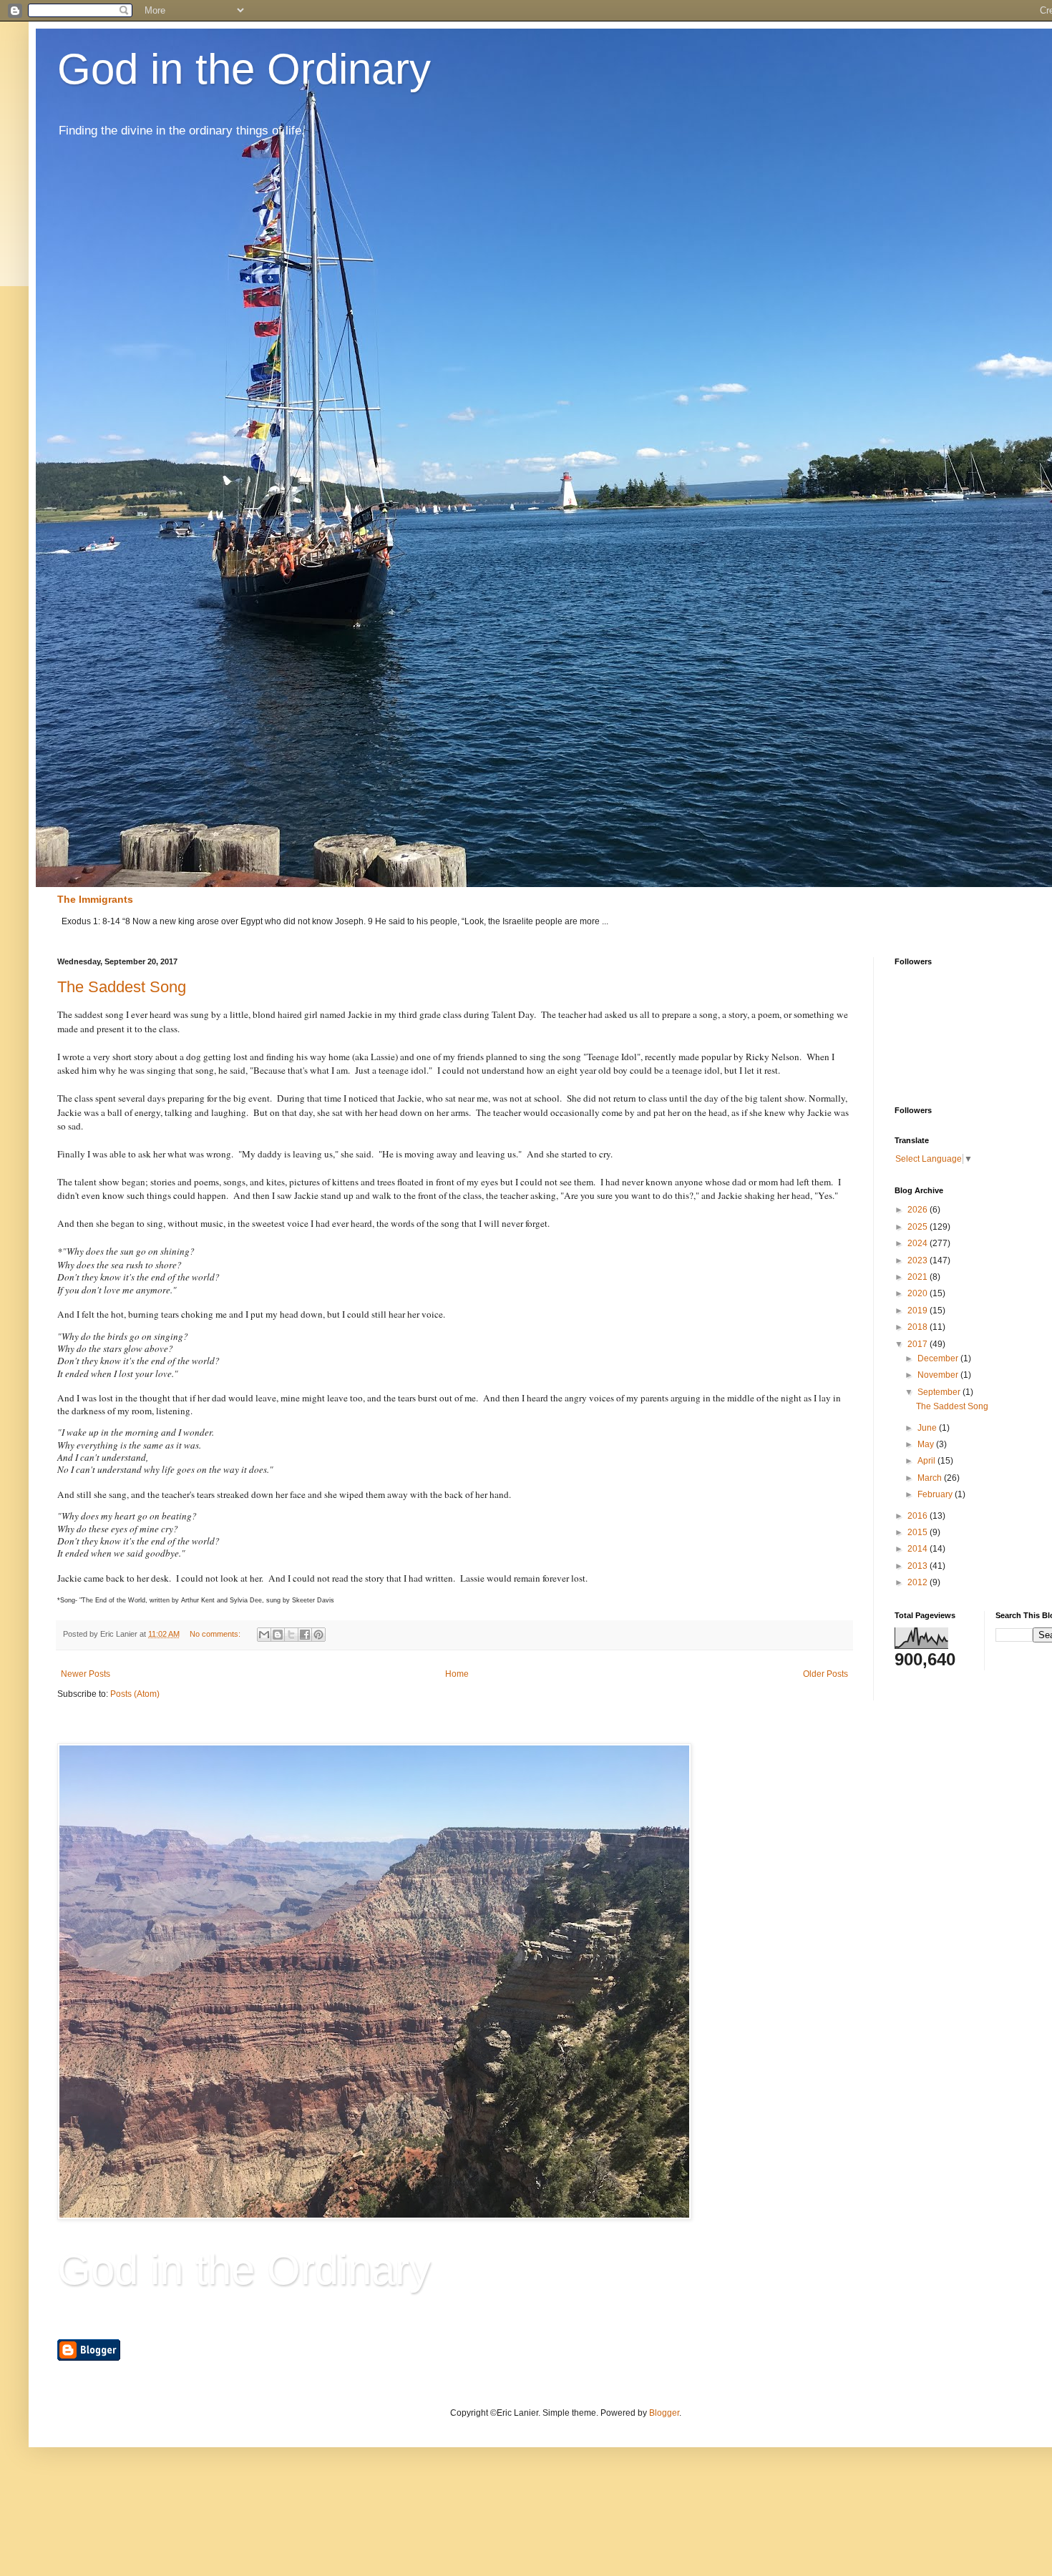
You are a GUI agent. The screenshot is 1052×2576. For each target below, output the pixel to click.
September (940, 1392)
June (928, 1428)
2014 (919, 1549)
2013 (919, 1566)
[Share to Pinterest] (318, 1635)
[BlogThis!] (278, 1635)
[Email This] (264, 1635)
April (927, 1461)
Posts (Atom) (135, 1694)
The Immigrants (95, 899)
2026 (919, 1210)
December (939, 1358)
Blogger (664, 2413)
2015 (919, 1532)
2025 (919, 1227)
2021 (919, 1277)
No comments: (216, 1634)
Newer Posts (86, 1674)
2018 (919, 1327)
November (939, 1375)
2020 (919, 1293)
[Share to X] (291, 1635)
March (931, 1478)
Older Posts (825, 1674)
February (936, 1494)
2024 (919, 1243)
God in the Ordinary (244, 69)
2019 (919, 1311)
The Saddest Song (122, 987)
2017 (919, 1344)
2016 (919, 1516)
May (927, 1444)
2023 (919, 1260)
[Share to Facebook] (305, 1635)
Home (457, 1674)
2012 (919, 1582)
